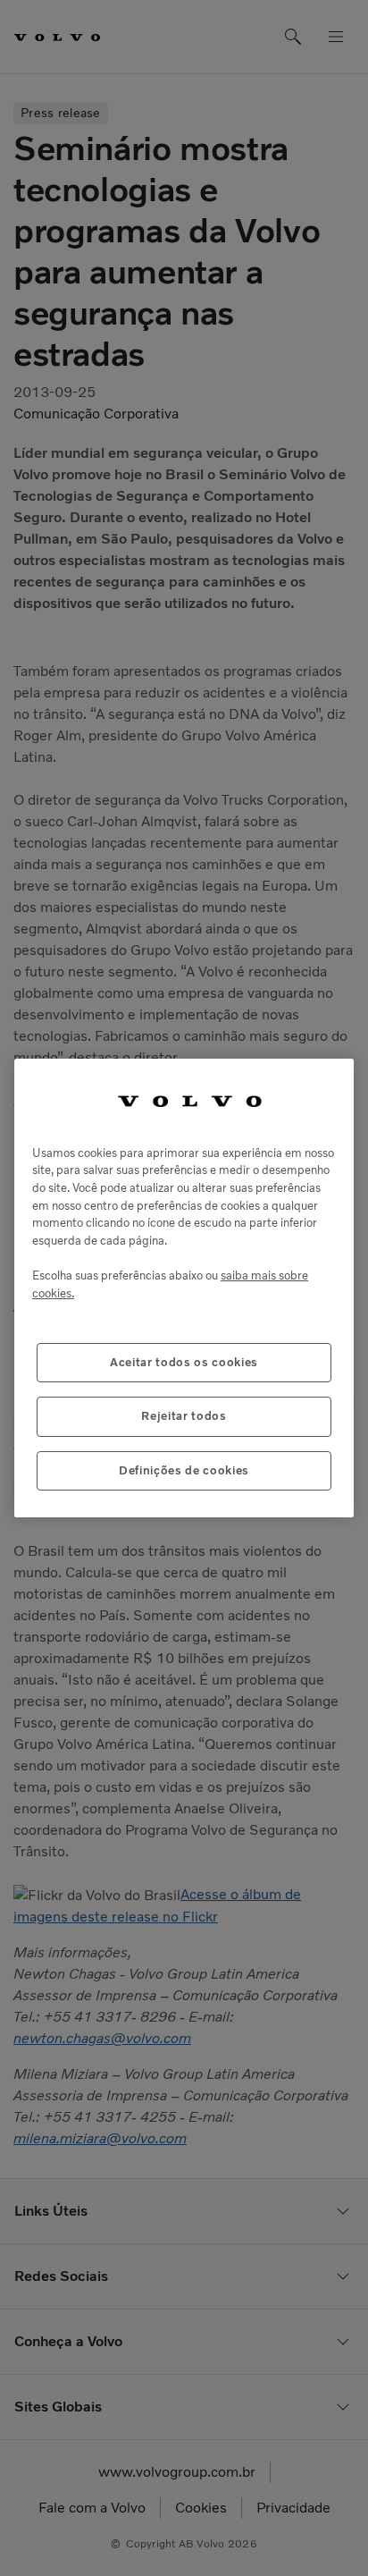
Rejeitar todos (184, 1416)
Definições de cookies (184, 1470)
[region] (184, 1288)
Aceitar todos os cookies (184, 1362)
